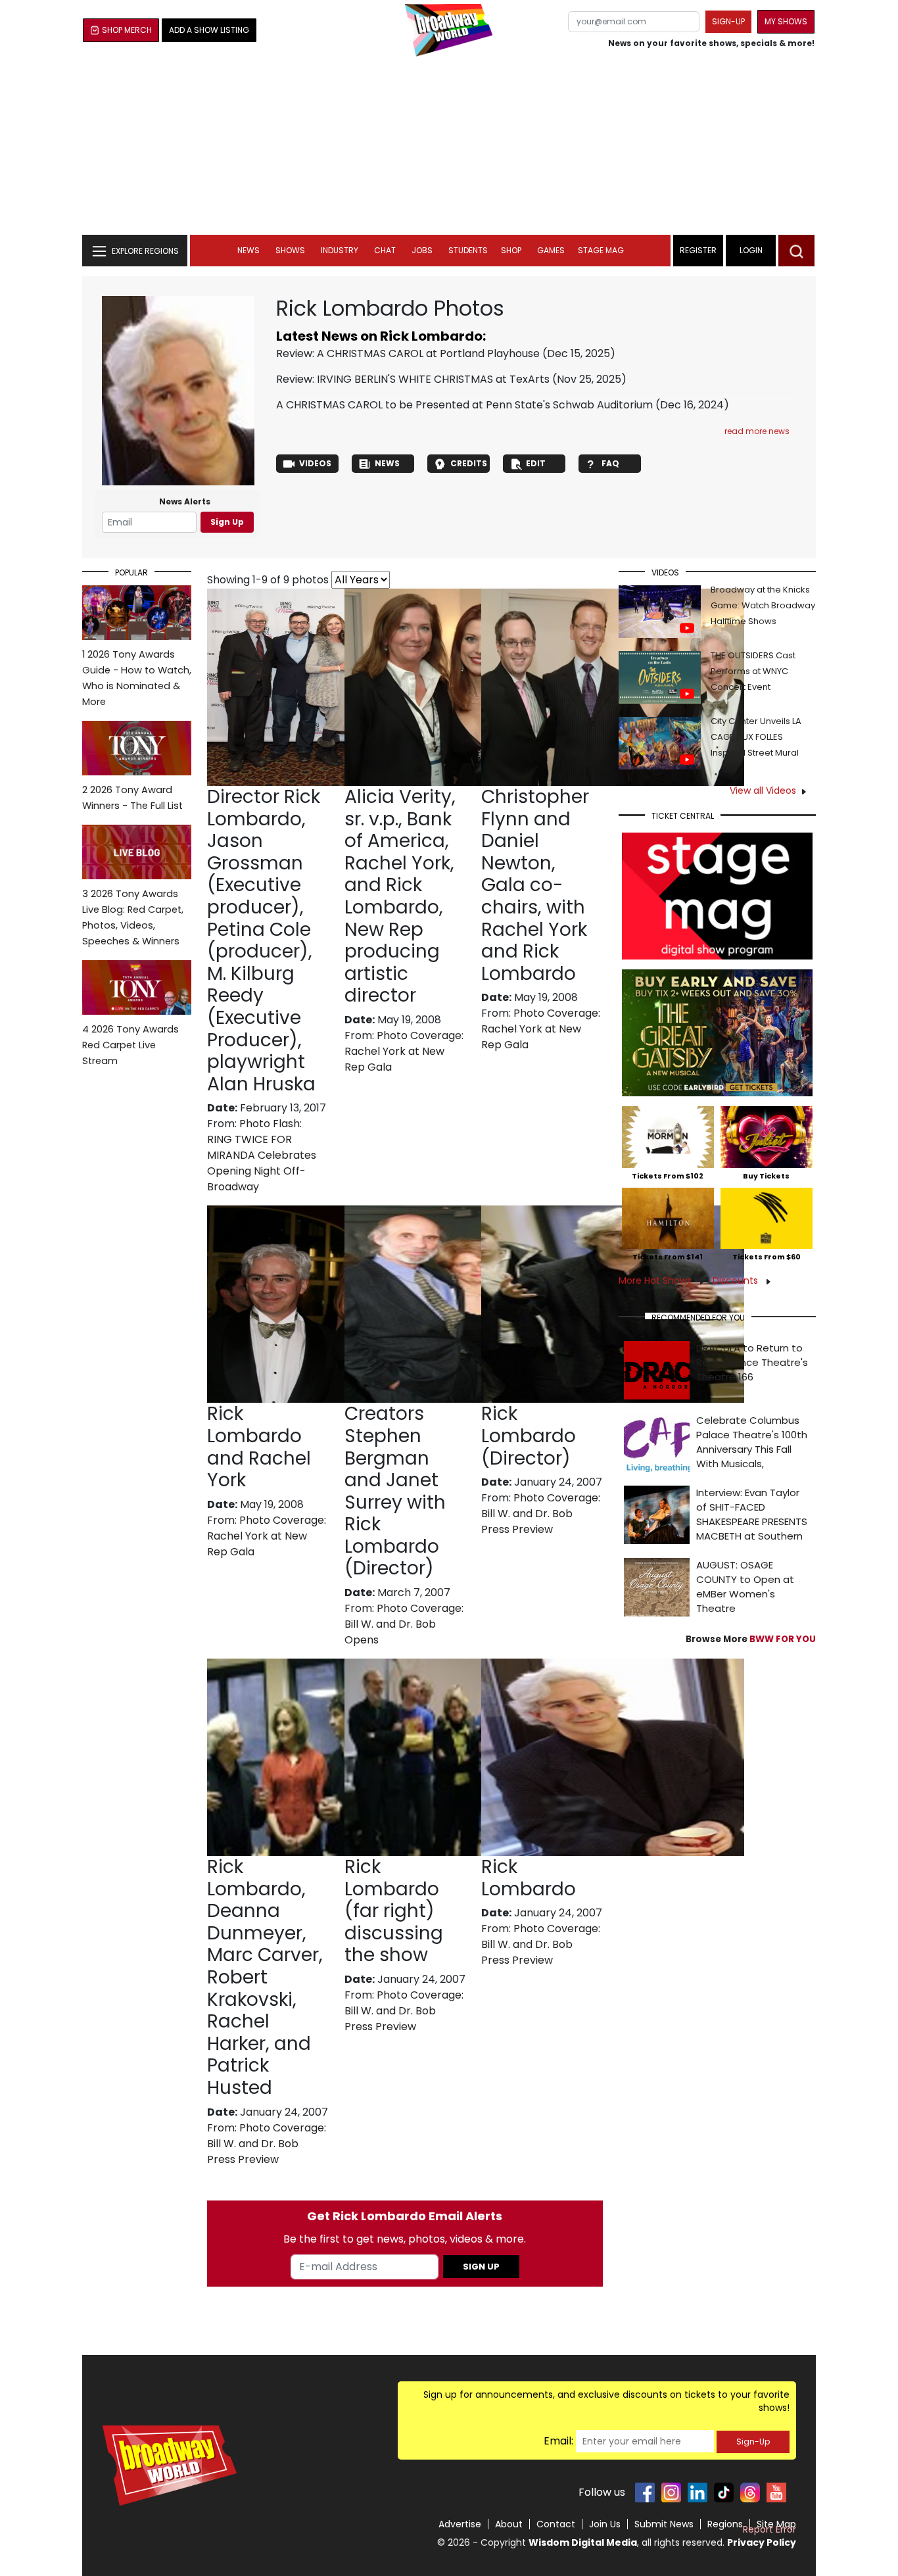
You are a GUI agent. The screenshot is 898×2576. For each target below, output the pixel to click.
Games (551, 250)
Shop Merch (127, 30)
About (509, 2524)
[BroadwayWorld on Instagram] (671, 2492)
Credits (469, 463)
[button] (796, 251)
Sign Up (227, 522)
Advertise (460, 2524)
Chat (385, 250)
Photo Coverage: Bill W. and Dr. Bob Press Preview (541, 1514)
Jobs (422, 250)
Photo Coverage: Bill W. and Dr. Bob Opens (404, 1624)
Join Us (605, 2524)
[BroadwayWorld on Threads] (750, 2492)
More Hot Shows (656, 1280)
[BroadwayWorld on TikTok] (724, 2492)
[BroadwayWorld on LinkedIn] (697, 2492)
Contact (556, 2524)
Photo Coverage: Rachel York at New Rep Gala (404, 1051)
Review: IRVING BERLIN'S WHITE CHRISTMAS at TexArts (413, 379)
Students (468, 250)
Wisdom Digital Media (583, 2542)
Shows (290, 250)
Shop (511, 250)
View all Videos (763, 790)
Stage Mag (601, 250)
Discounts (737, 1280)
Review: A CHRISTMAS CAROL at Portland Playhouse (408, 353)
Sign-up (728, 21)
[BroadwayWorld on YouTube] (776, 2492)
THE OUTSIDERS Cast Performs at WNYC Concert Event (753, 671)
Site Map (776, 2524)
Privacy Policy (762, 2542)
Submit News (664, 2524)
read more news (757, 431)
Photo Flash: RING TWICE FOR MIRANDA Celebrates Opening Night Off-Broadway (262, 1155)
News (248, 250)
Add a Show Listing (209, 30)
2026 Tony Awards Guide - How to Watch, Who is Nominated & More (137, 678)
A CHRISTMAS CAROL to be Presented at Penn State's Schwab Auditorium (464, 405)
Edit (536, 463)
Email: (558, 2441)
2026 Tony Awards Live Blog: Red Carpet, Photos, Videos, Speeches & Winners (133, 917)
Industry (340, 250)
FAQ (610, 463)
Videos (315, 463)
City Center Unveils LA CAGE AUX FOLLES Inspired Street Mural (756, 737)
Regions (725, 2524)
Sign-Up (753, 2442)
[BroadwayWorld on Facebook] (645, 2492)
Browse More (751, 1639)
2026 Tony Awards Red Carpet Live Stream (130, 1045)
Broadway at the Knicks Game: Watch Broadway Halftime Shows (763, 605)
